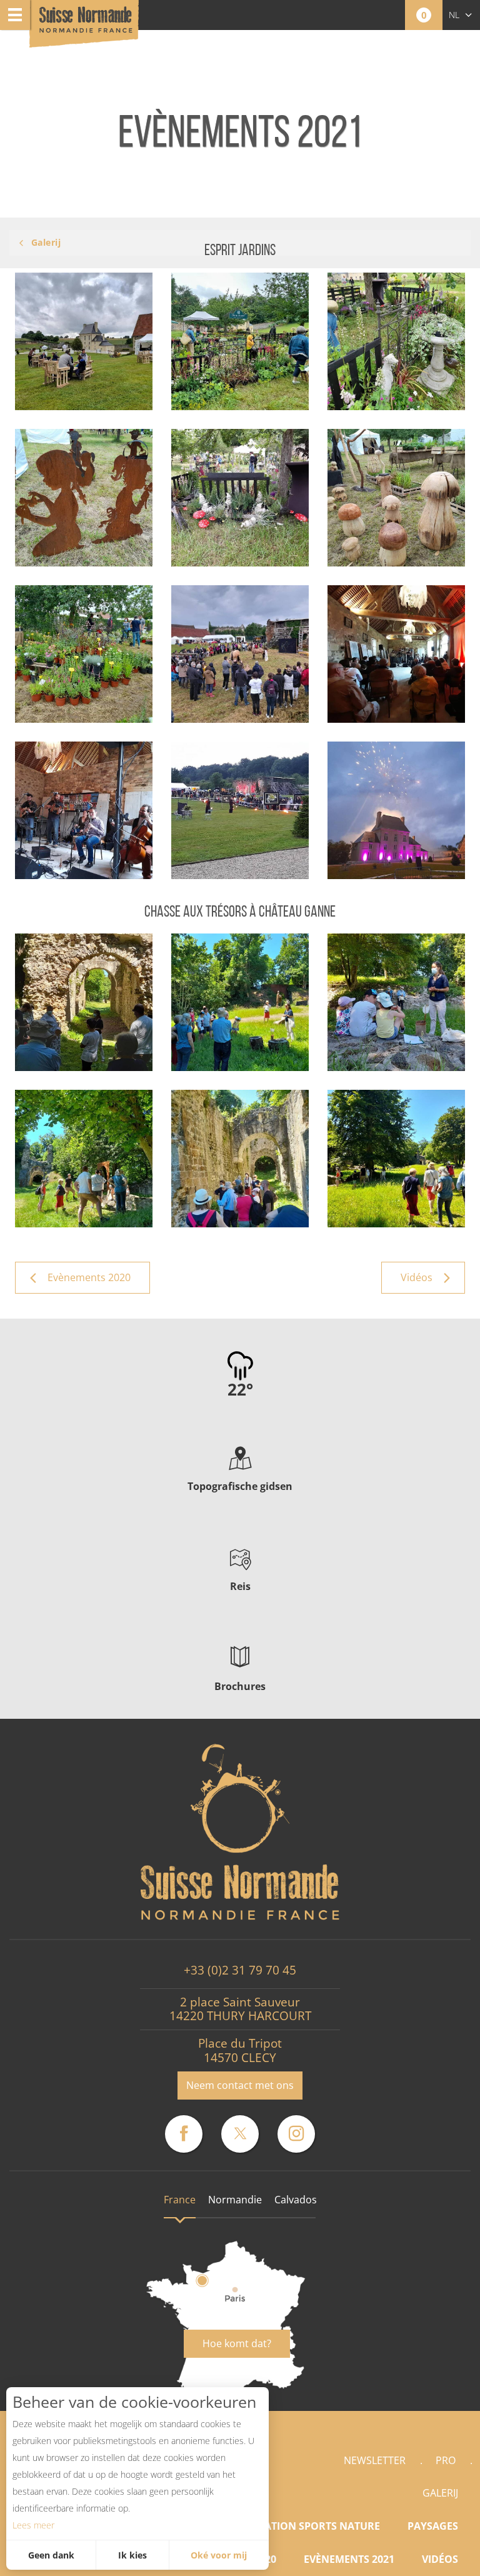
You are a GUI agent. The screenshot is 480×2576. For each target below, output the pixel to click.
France (180, 2200)
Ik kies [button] (132, 2555)
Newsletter (375, 2460)
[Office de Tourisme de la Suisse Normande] (86, 25)
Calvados (296, 2200)
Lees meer (33, 2525)
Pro (446, 2460)
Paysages (433, 2526)
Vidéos (440, 2559)
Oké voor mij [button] (219, 2555)
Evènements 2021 (349, 2559)
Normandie (235, 2200)
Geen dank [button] (51, 2555)
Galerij (440, 2493)
